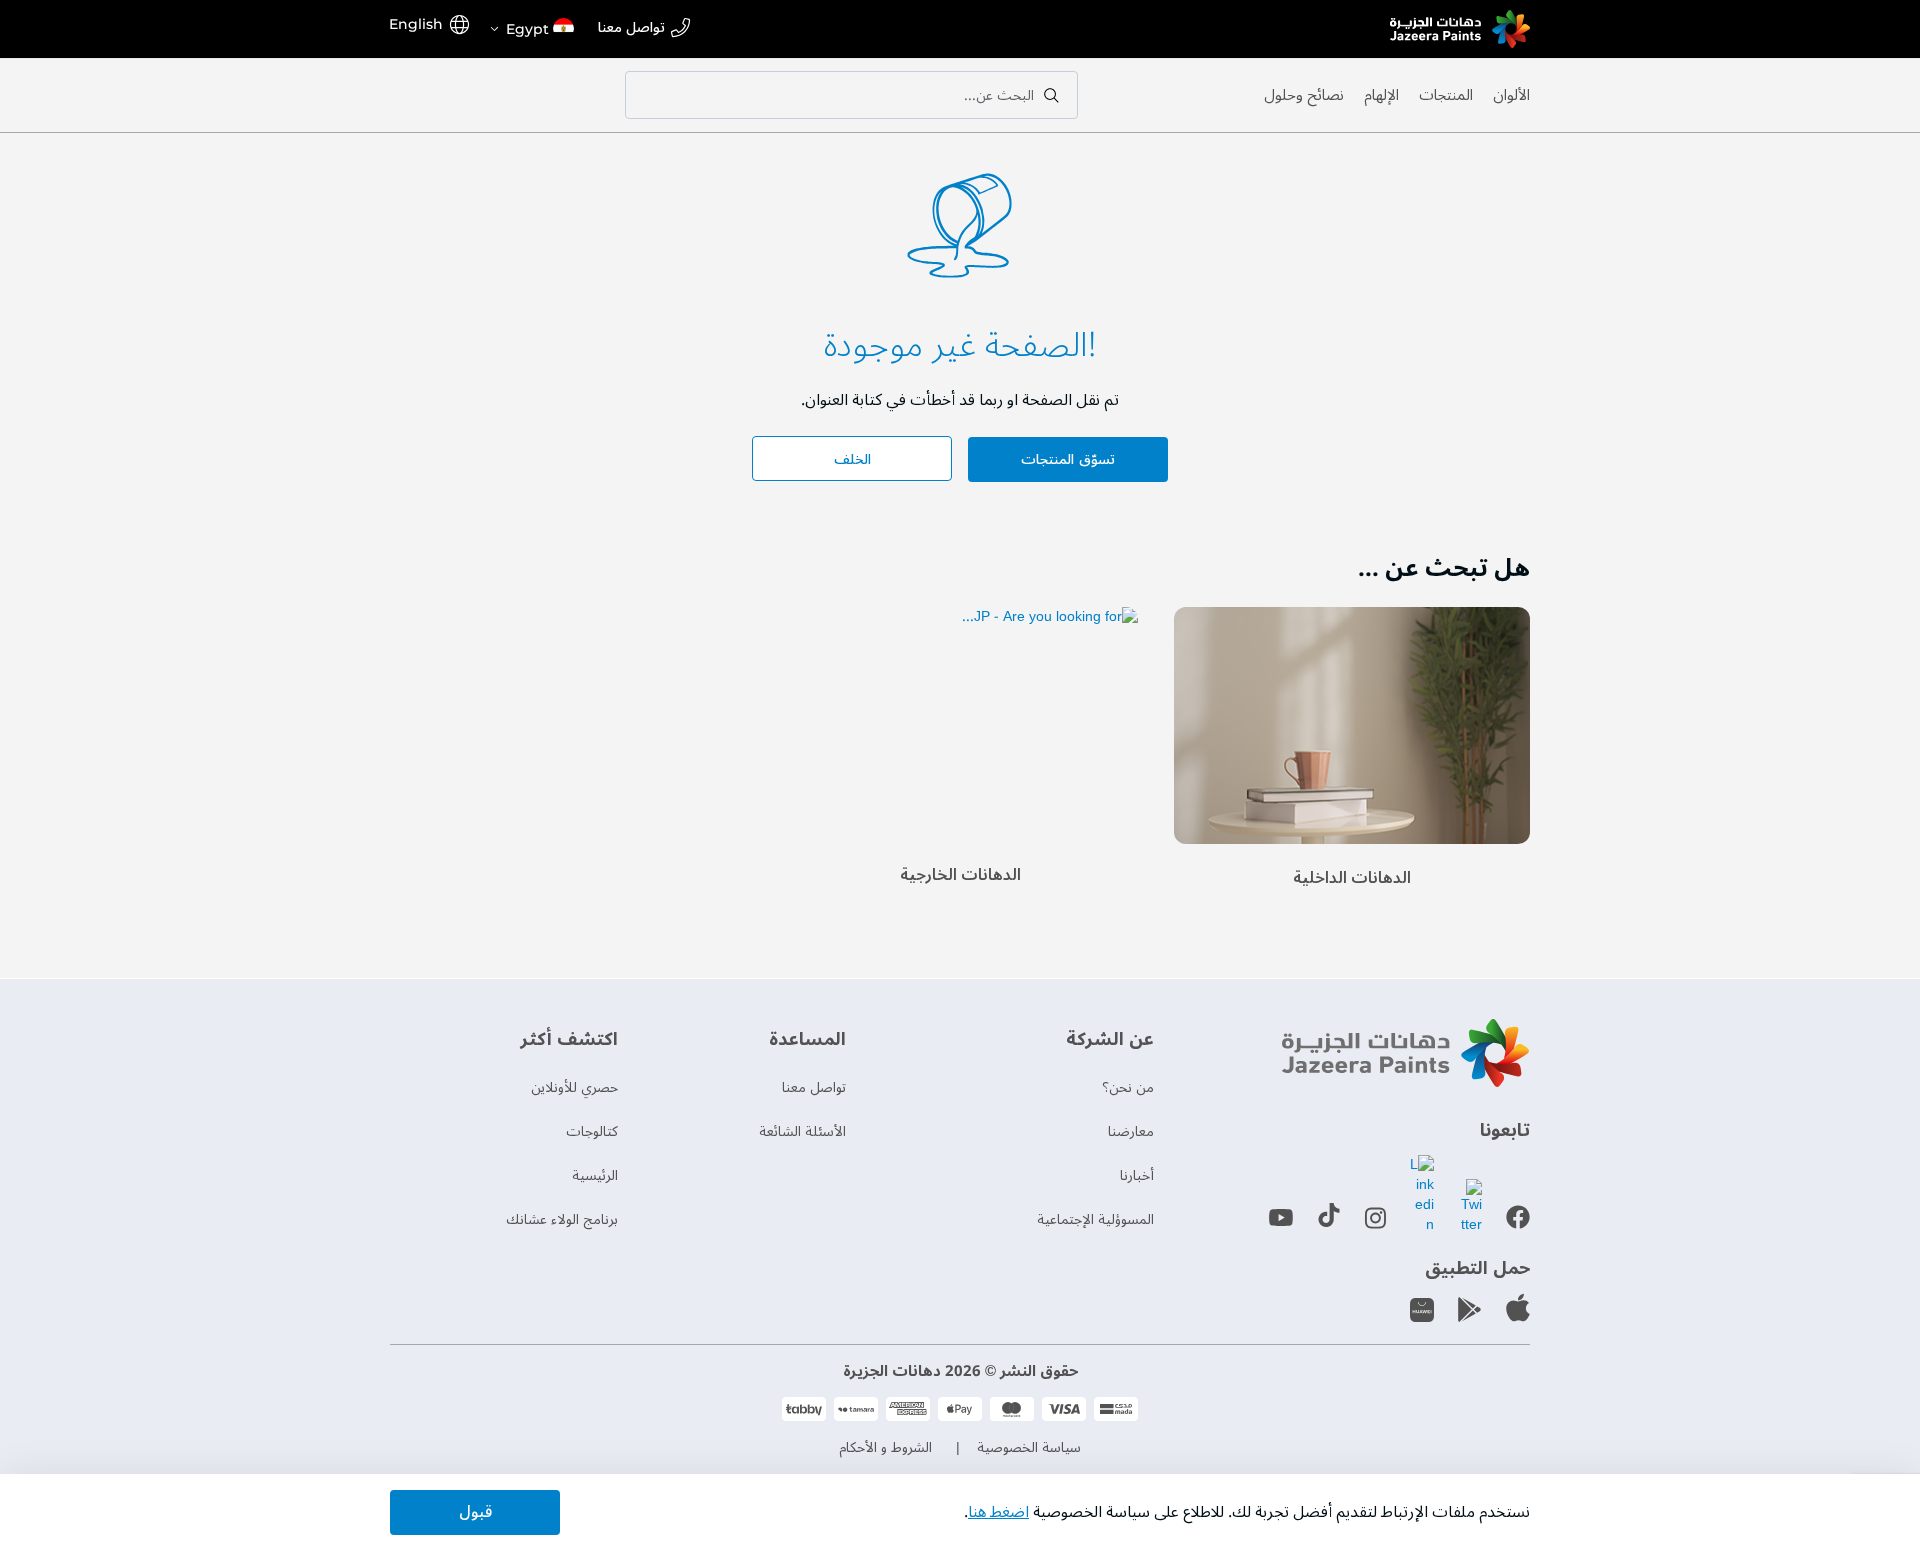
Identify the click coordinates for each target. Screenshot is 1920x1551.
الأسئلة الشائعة (802, 1131)
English (416, 24)
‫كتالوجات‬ (592, 1131)
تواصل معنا (631, 28)
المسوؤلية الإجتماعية (1095, 1219)
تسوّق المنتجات (1067, 459)
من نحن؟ (1128, 1087)
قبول (475, 1512)
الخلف (852, 459)
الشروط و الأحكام (885, 1447)
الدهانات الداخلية (1352, 878)
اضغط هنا (998, 1512)
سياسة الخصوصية (1029, 1447)
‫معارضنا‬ (1131, 1131)
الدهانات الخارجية (960, 875)
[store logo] (1460, 29)
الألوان (1511, 95)
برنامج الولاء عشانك (562, 1219)
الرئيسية (595, 1175)
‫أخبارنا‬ (1137, 1175)
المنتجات (1446, 95)
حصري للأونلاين (574, 1087)
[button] (531, 29)
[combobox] (851, 95)
